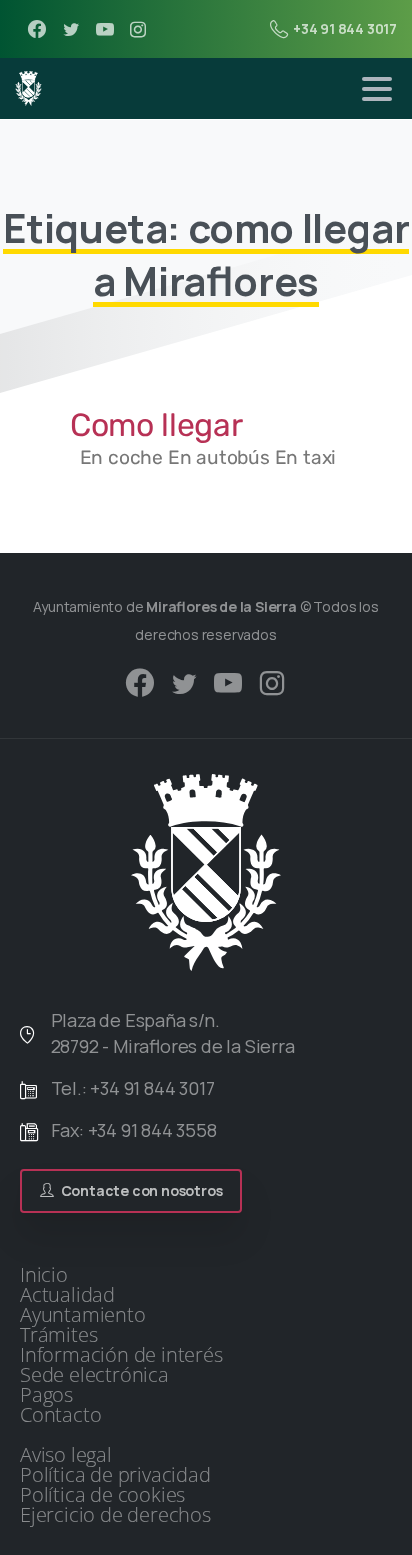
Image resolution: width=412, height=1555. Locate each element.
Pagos (46, 1395)
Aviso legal (66, 1455)
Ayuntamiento (83, 1315)
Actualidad (67, 1295)
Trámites (58, 1335)
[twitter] (71, 29)
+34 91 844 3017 (345, 28)
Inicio (44, 1275)
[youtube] (105, 29)
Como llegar (156, 425)
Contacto (60, 1415)
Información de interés (121, 1355)
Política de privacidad (115, 1475)
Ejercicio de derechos (115, 1515)
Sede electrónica (94, 1375)
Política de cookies (102, 1495)
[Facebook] (37, 29)
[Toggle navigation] (377, 89)
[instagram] (138, 29)
